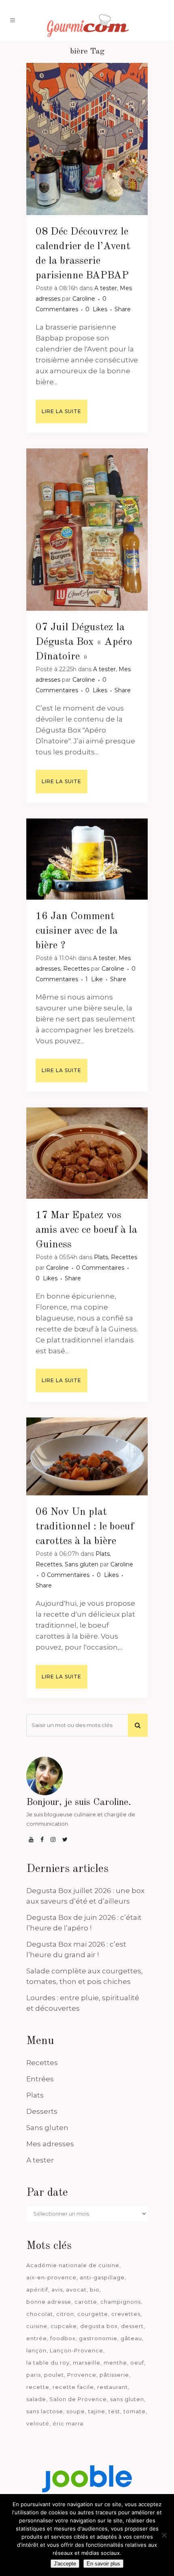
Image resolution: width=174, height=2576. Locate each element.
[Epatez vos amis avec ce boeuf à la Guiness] (87, 1153)
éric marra (68, 2423)
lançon (36, 2350)
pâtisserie (114, 2375)
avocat (76, 2290)
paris (34, 2375)
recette (38, 2387)
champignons (121, 2302)
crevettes (126, 2314)
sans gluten (127, 2399)
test (114, 2411)
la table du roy (48, 2363)
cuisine (37, 2326)
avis (57, 2290)
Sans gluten (82, 1564)
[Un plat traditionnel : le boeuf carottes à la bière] (87, 1456)
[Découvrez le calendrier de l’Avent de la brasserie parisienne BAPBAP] (87, 139)
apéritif (37, 2290)
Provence (82, 2375)
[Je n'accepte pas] (164, 2535)
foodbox (63, 2338)
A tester (106, 288)
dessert (132, 2326)
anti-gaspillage (102, 2277)
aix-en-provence (51, 2277)
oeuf (137, 2363)
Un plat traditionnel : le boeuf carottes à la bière (85, 1527)
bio (95, 2290)
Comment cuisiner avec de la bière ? (77, 931)
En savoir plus (103, 2564)
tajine (97, 2411)
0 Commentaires (100, 1268)
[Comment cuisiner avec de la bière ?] (87, 859)
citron (65, 2314)
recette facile (73, 2387)
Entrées (40, 2079)
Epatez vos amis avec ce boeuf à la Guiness (86, 1230)
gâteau (131, 2338)
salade (36, 2399)
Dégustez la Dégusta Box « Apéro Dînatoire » (84, 642)
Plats (101, 1257)
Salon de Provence (78, 2399)
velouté (38, 2423)
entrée (37, 2338)
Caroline (84, 299)
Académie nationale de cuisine (73, 2265)
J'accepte (65, 2564)
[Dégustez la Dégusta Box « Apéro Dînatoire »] (87, 530)
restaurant (112, 2387)
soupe (76, 2411)
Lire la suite (62, 411)
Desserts (42, 2111)
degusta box (99, 2326)
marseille (87, 2363)
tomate (135, 2411)
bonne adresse (49, 2302)
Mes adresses (50, 2144)
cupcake (64, 2326)
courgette (93, 2314)
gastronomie (98, 2338)
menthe (115, 2363)
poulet (54, 2375)
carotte (86, 2302)
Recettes (76, 969)
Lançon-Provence (76, 2350)
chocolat (40, 2314)
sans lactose (45, 2411)
